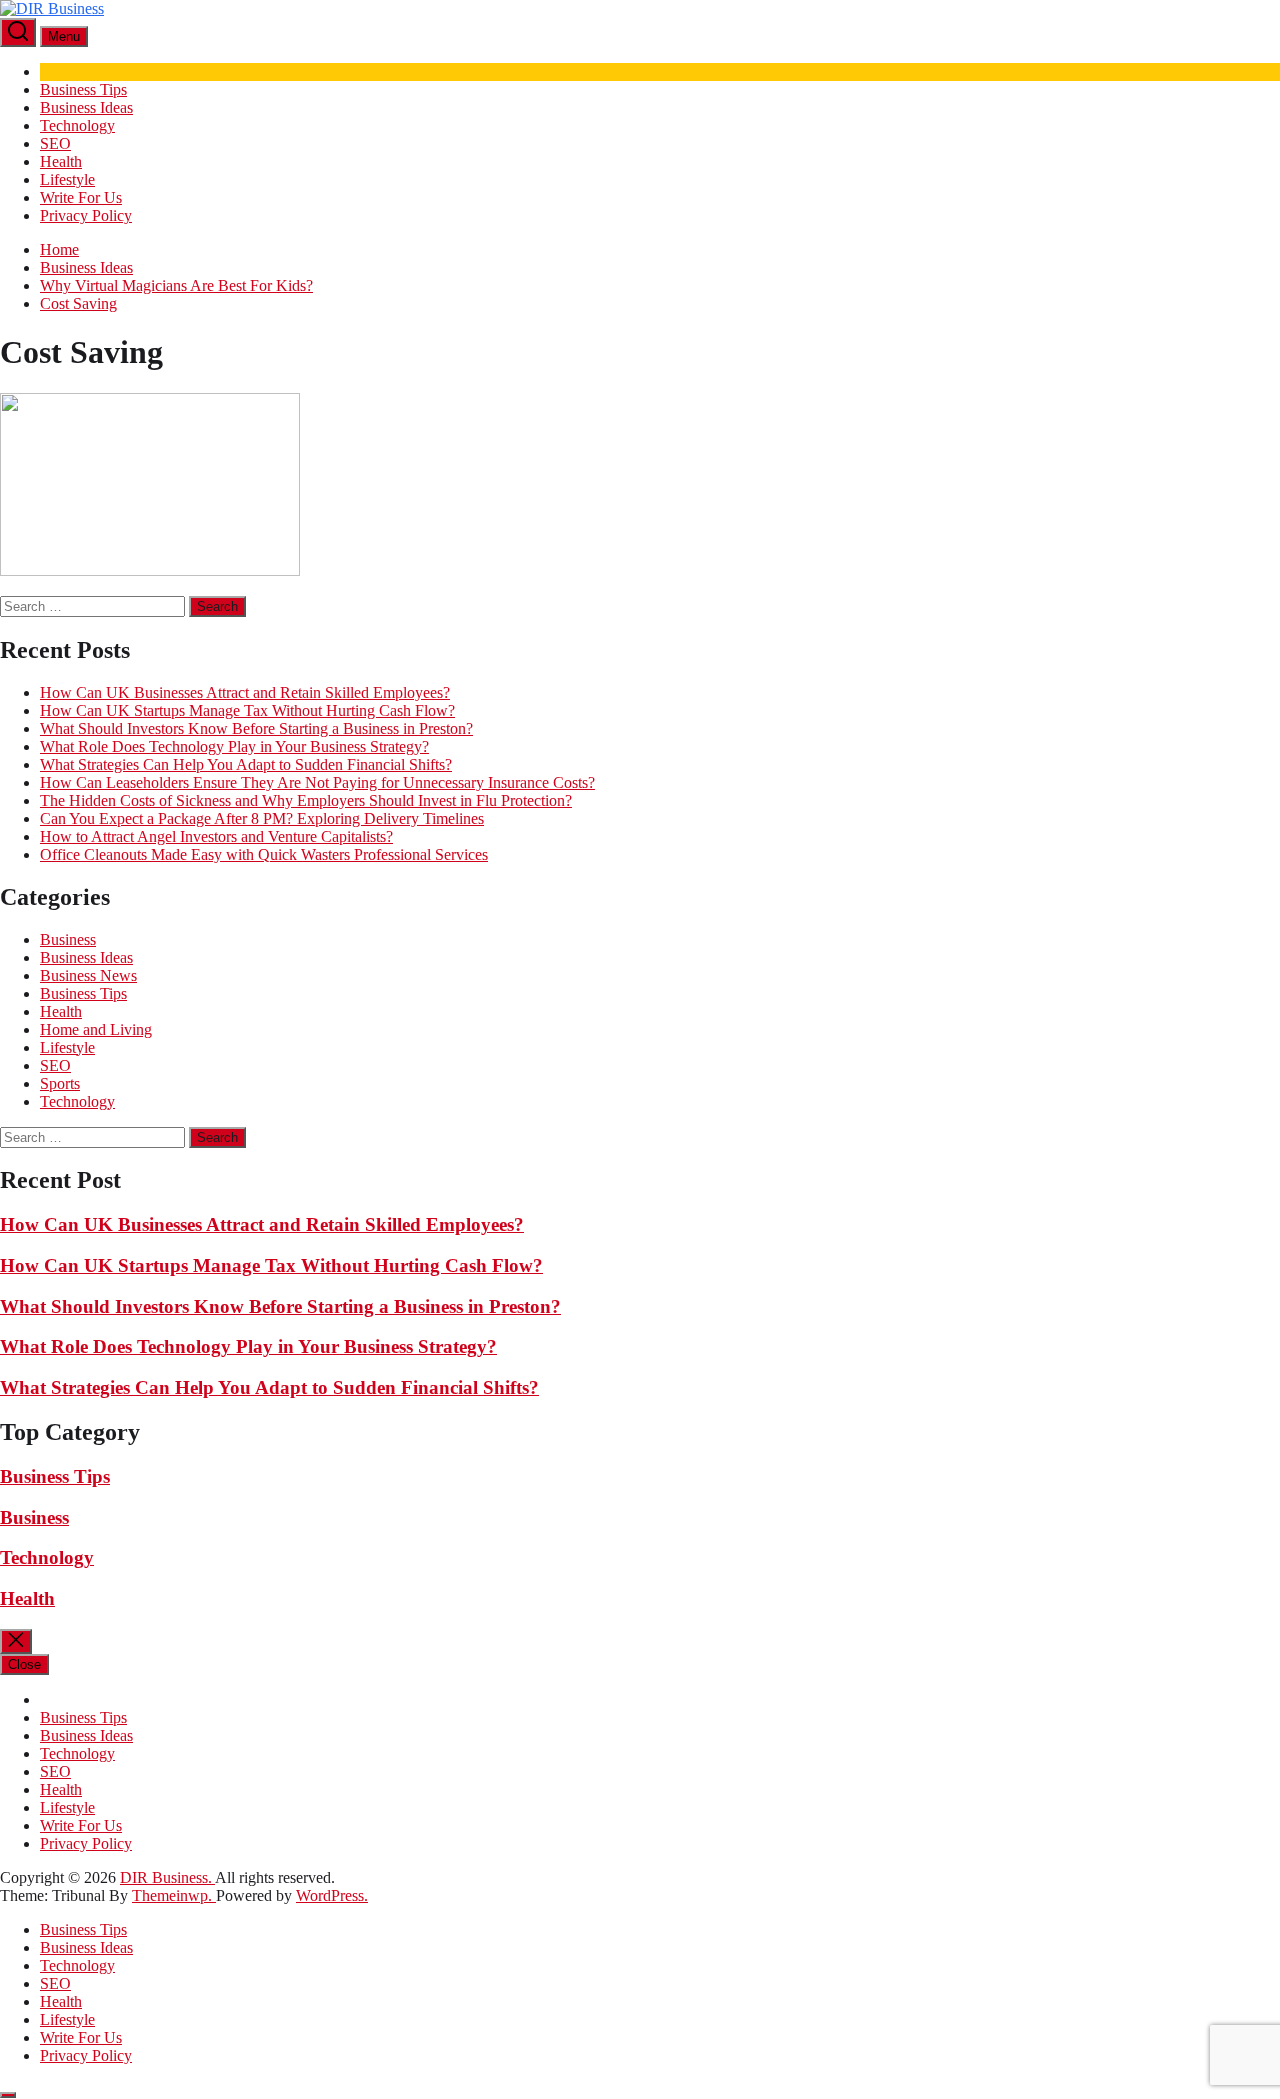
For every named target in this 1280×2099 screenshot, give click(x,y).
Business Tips (83, 89)
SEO (55, 143)
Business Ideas (86, 107)
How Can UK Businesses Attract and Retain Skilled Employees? (245, 692)
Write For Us (81, 197)
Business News (88, 975)
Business (68, 939)
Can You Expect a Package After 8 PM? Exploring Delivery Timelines (262, 818)
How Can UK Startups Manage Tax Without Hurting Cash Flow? (247, 710)
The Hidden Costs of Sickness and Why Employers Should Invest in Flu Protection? (306, 800)
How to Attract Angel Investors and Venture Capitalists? (216, 836)
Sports (60, 1083)
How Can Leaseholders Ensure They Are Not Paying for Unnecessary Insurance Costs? (317, 782)
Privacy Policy (86, 215)
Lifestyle (67, 179)
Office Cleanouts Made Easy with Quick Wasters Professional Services (264, 854)
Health (61, 161)
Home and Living (96, 1029)
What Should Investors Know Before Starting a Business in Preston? (256, 728)
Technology (77, 125)
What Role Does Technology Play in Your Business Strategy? (234, 746)
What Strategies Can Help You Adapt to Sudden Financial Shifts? (246, 764)
